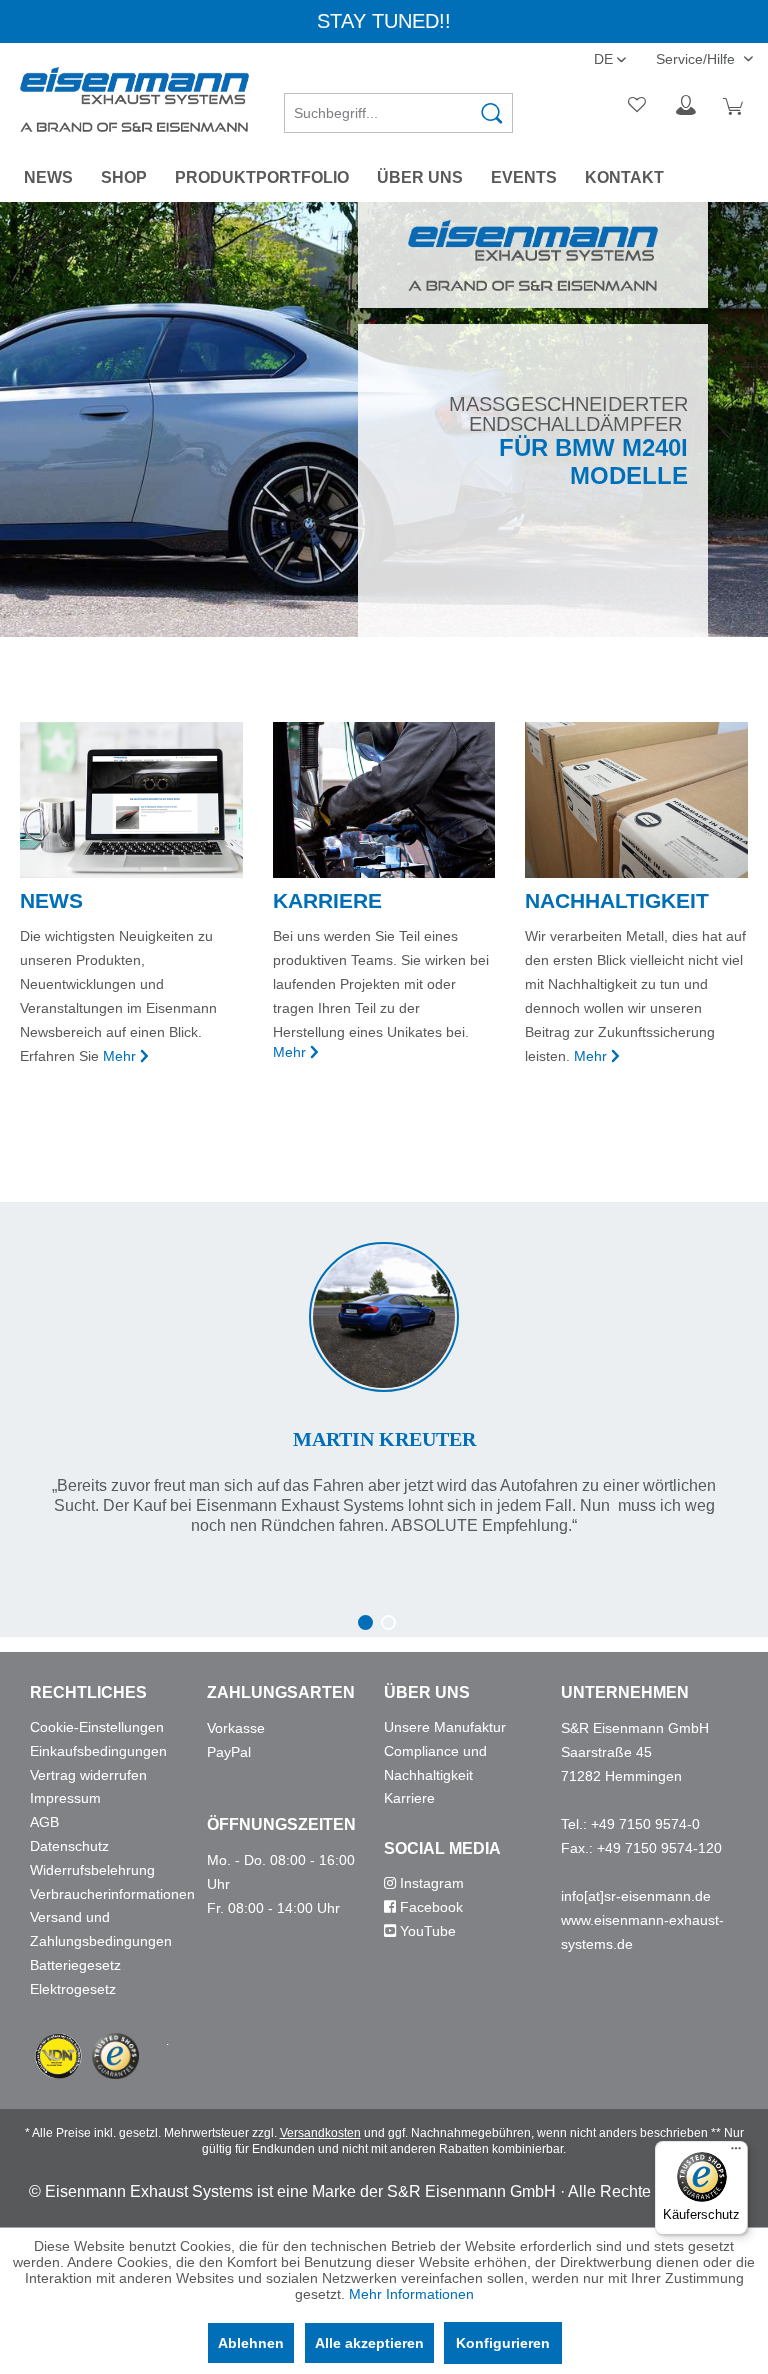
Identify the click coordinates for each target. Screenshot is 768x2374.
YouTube (426, 1931)
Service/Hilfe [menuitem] (697, 59)
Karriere (409, 1798)
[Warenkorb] (736, 106)
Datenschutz (69, 1846)
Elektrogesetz (73, 1989)
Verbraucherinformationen (112, 1894)
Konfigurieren (503, 2343)
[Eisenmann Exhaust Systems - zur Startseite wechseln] (134, 99)
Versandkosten (320, 2133)
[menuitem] (399, 106)
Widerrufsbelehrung (92, 1870)
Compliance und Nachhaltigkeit (435, 1763)
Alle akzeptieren (369, 2343)
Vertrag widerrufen (88, 1775)
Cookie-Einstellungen (97, 1727)
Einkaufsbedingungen (98, 1751)
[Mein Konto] (687, 106)
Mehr (119, 1056)
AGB (44, 1822)
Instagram (430, 1883)
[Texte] (384, 1369)
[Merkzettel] (638, 106)
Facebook (429, 1907)
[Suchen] (492, 113)
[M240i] (384, 419)
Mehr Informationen (411, 2294)
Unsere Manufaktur (445, 1727)
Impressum (65, 1798)
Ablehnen (251, 2343)
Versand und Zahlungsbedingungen (101, 1929)
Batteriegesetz (75, 1965)
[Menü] (736, 2153)
